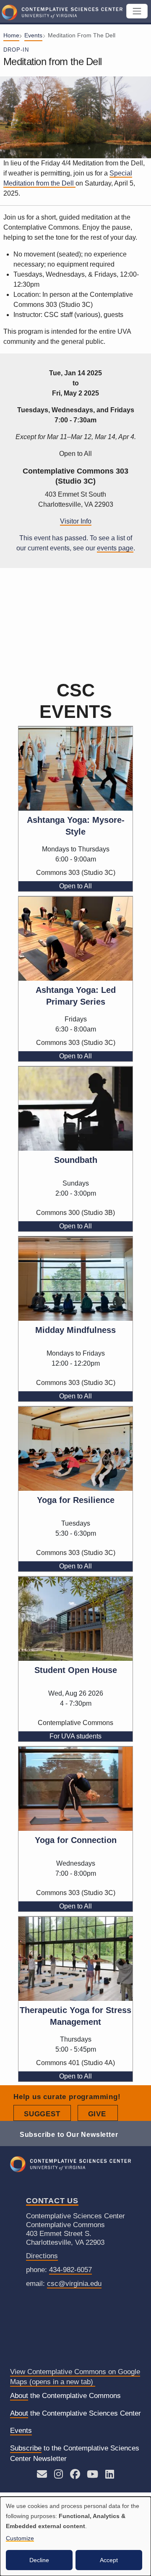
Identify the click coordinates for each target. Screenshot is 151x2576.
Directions (42, 2256)
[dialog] (75, 2536)
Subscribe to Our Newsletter (69, 2134)
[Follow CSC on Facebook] (75, 2475)
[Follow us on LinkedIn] (110, 2475)
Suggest (47, 2114)
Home (11, 35)
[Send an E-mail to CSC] (42, 2475)
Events (33, 35)
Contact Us (52, 2201)
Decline (39, 2560)
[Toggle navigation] (137, 11)
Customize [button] (20, 2538)
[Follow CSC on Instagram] (59, 2475)
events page (115, 548)
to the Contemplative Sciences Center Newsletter (75, 2454)
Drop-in (16, 50)
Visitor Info (76, 521)
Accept (109, 2560)
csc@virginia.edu (74, 2284)
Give (103, 2114)
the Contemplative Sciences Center (75, 2413)
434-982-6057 (70, 2270)
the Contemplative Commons (65, 2396)
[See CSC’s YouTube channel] (92, 2475)
